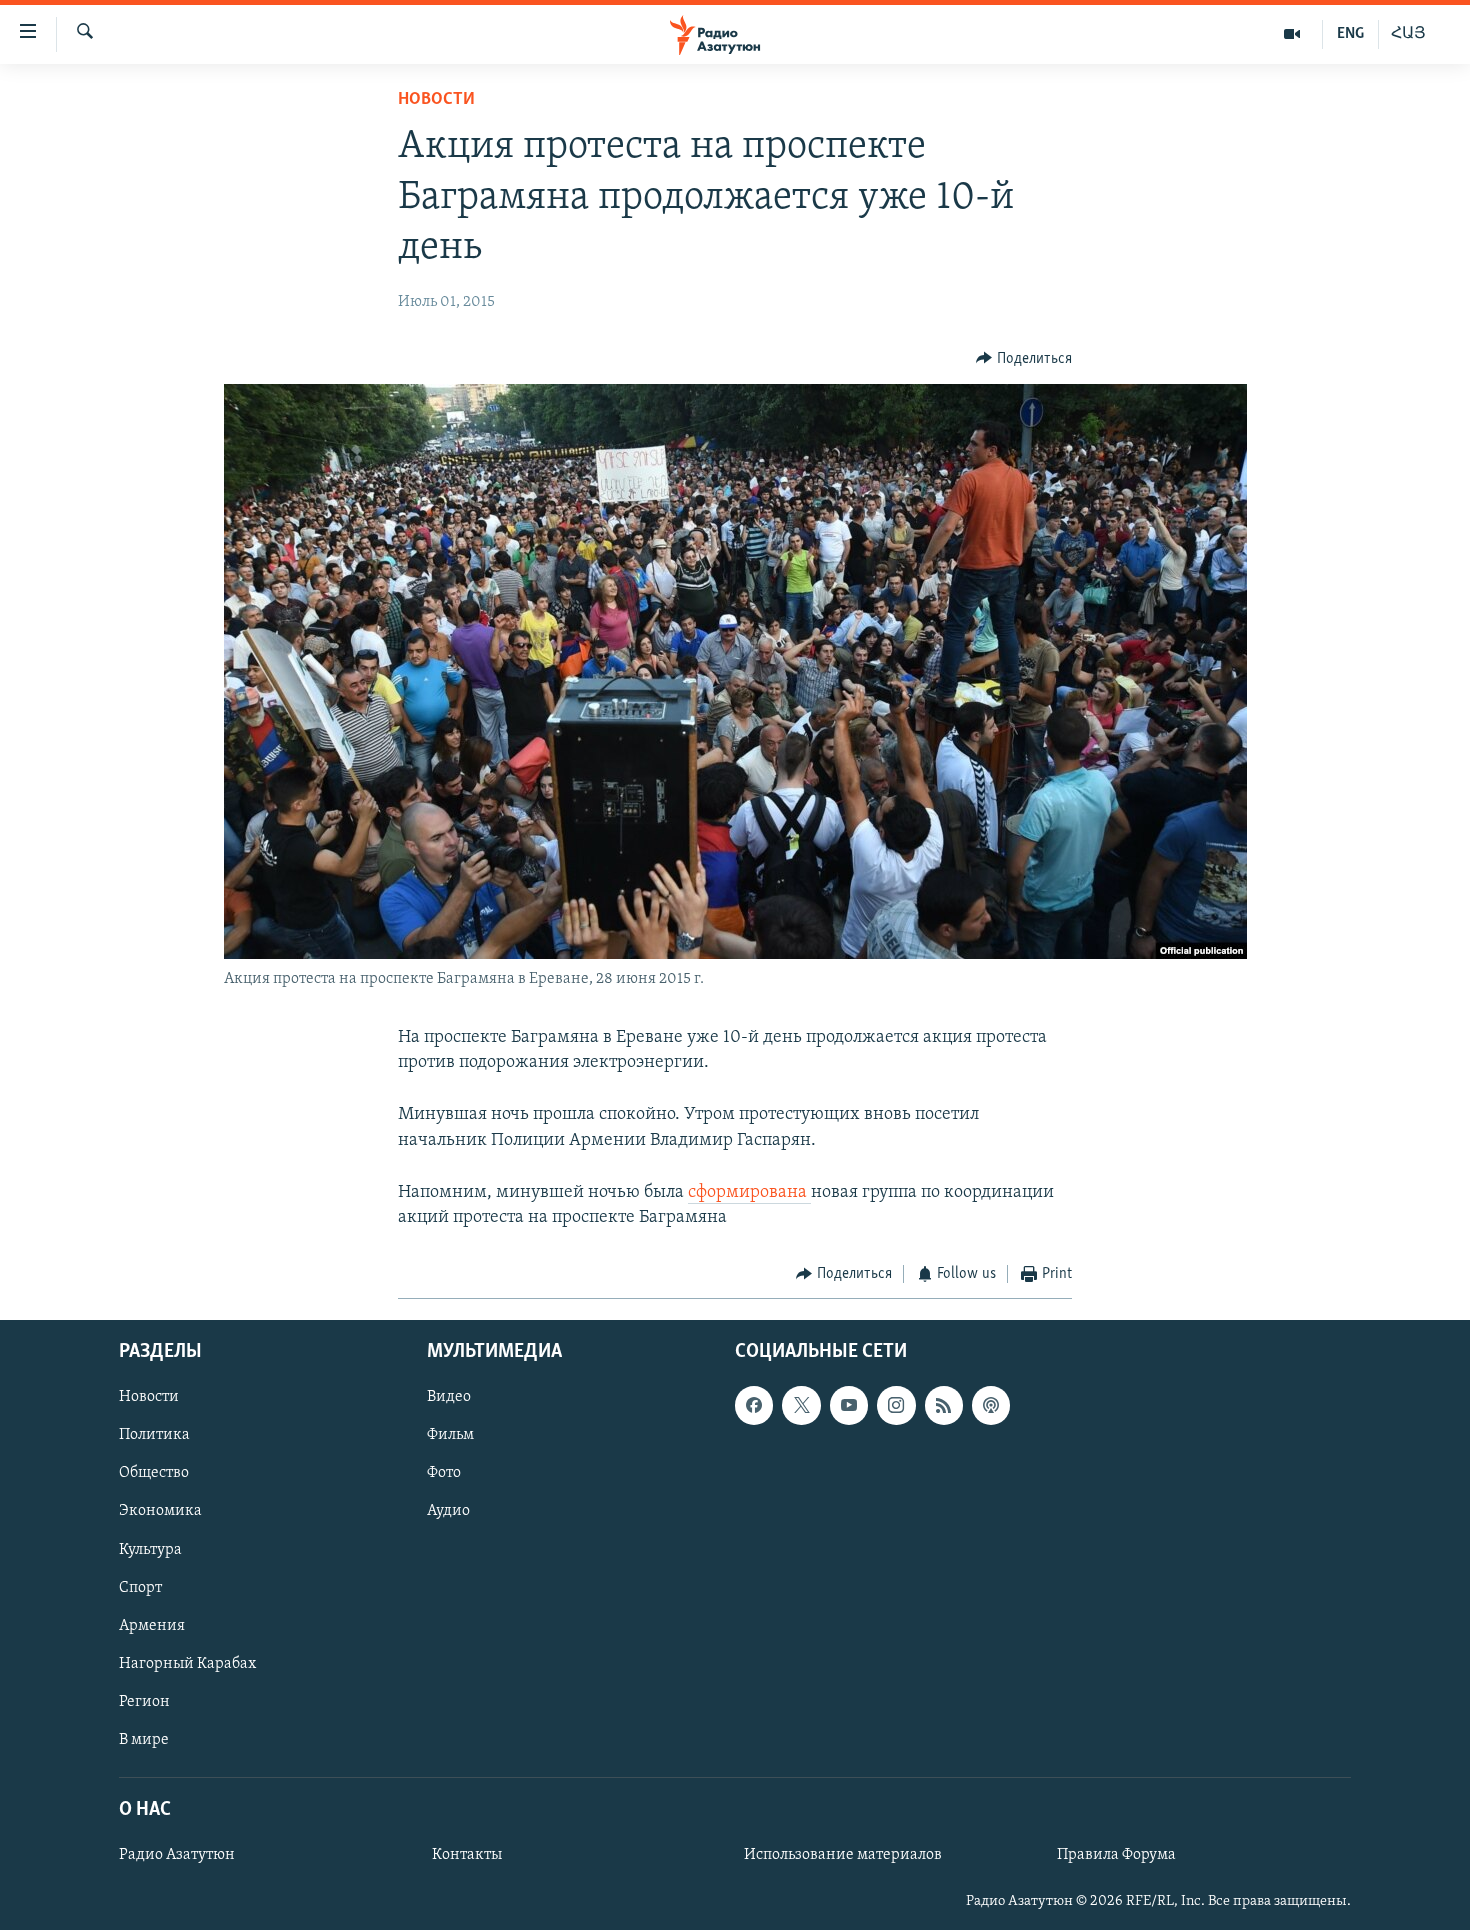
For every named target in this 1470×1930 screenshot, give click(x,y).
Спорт (140, 1587)
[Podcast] (991, 1405)
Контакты (467, 1855)
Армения (152, 1625)
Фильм (450, 1435)
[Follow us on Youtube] (849, 1405)
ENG (1350, 34)
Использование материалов (843, 1855)
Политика (154, 1435)
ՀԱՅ (1408, 34)
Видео (449, 1397)
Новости (436, 100)
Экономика (160, 1511)
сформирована (749, 1193)
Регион (144, 1701)
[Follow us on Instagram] (896, 1405)
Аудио (448, 1511)
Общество (154, 1473)
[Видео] (1292, 34)
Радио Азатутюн (177, 1855)
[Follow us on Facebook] (754, 1405)
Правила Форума (1116, 1855)
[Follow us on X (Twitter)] (801, 1405)
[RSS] (944, 1405)
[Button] (1024, 359)
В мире (144, 1739)
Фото (444, 1473)
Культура (150, 1549)
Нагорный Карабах (187, 1663)
